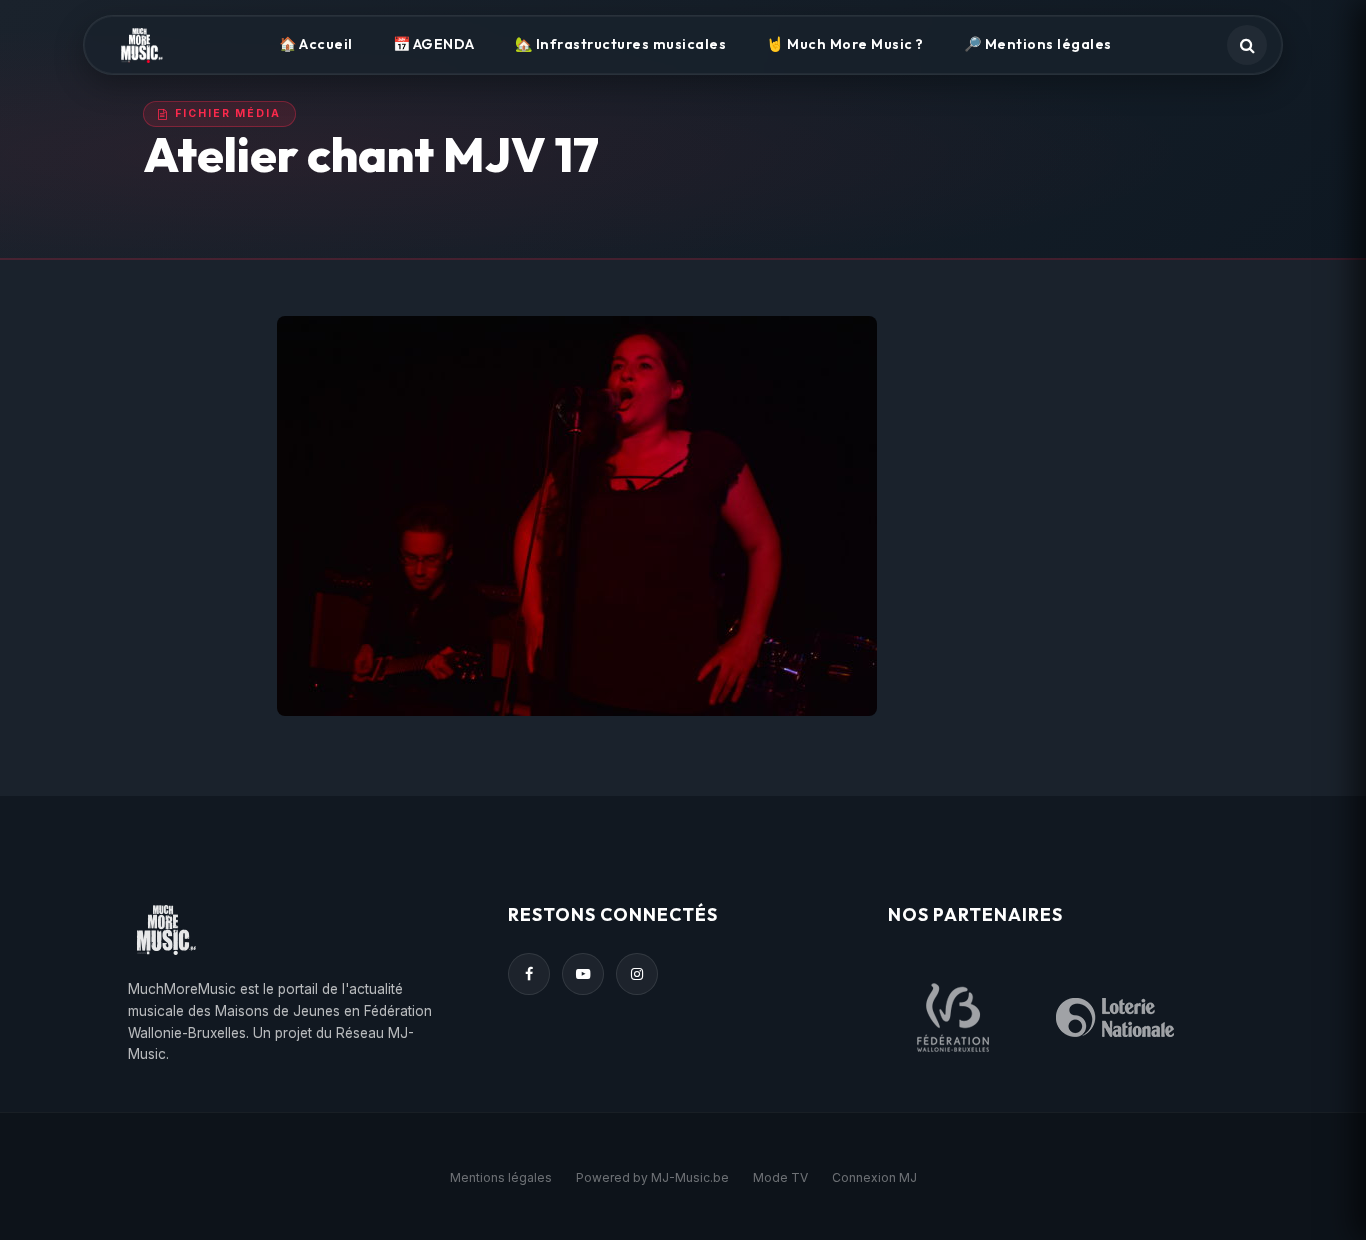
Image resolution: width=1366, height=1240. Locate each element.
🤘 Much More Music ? (845, 44)
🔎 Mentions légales (1038, 44)
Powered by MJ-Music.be (652, 1177)
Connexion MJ (874, 1177)
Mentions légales (501, 1177)
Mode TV (780, 1177)
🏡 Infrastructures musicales (621, 44)
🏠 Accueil (316, 44)
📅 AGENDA (434, 44)
